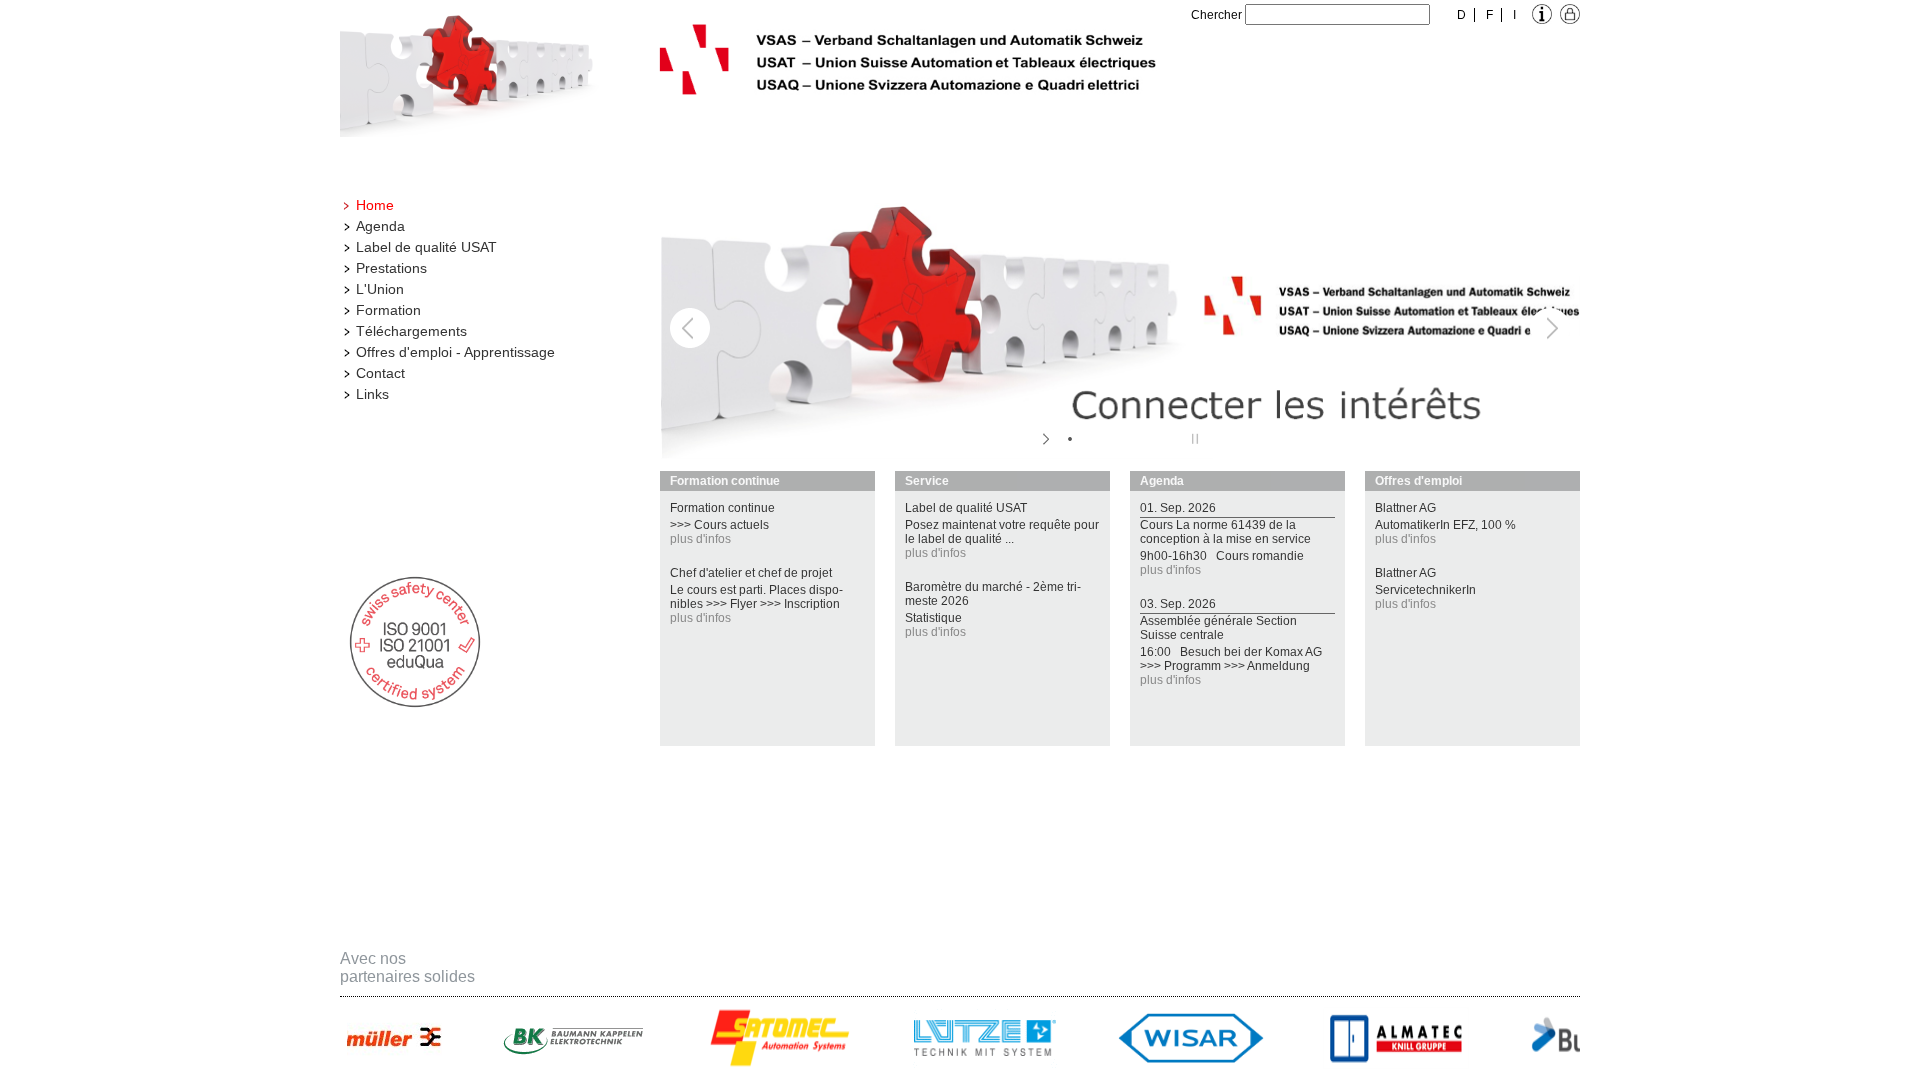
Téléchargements (411, 331)
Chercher (1216, 15)
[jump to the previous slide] (690, 328)
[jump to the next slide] (1550, 328)
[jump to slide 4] (1130, 439)
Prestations (391, 268)
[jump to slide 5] (1150, 439)
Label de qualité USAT (426, 247)
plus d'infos (700, 539)
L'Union (380, 289)
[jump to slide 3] (1110, 439)
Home (375, 205)
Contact (380, 373)
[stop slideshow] (1192, 439)
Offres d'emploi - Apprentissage (455, 352)
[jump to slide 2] (1090, 439)
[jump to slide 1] (1070, 439)
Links (372, 394)
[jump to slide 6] (1170, 439)
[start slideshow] (1047, 439)
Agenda (380, 226)
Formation (388, 310)
